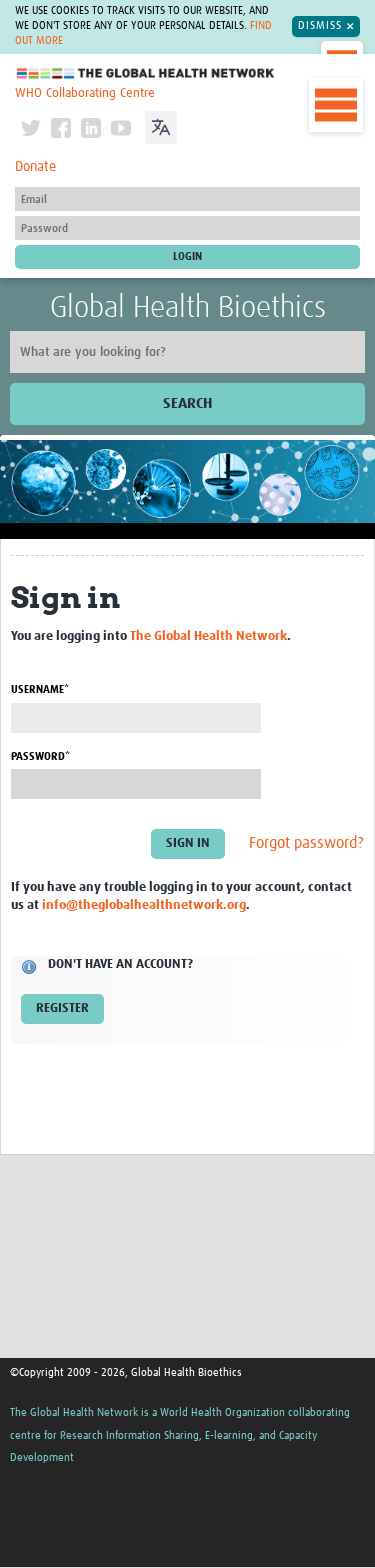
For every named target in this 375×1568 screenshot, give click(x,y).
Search (187, 403)
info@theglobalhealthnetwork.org (144, 905)
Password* (40, 756)
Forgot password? (306, 843)
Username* (40, 689)
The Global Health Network (146, 73)
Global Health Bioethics (188, 308)
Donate (35, 167)
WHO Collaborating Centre (85, 93)
